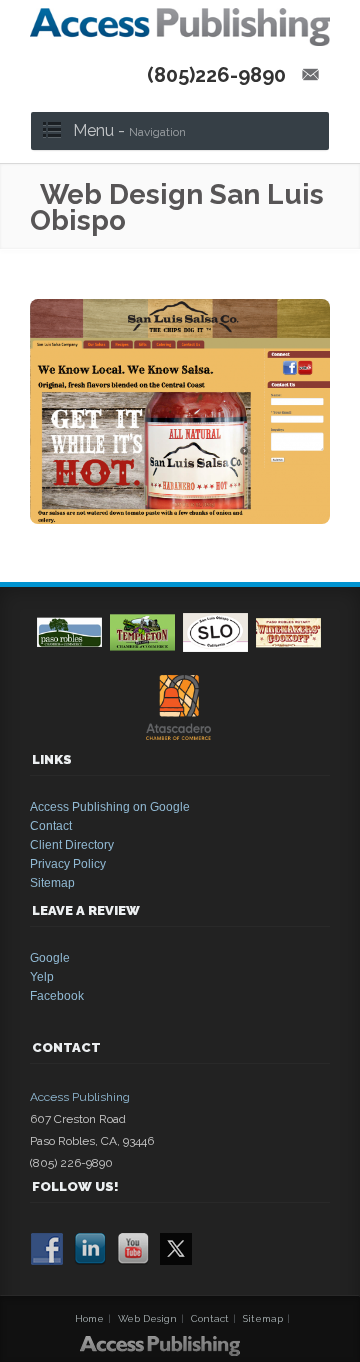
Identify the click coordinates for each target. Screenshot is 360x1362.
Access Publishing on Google (110, 807)
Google (50, 958)
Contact (51, 826)
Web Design (147, 1318)
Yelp (42, 977)
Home (89, 1318)
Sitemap (52, 883)
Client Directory (72, 845)
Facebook (57, 996)
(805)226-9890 (216, 75)
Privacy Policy (68, 864)
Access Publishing (80, 1097)
